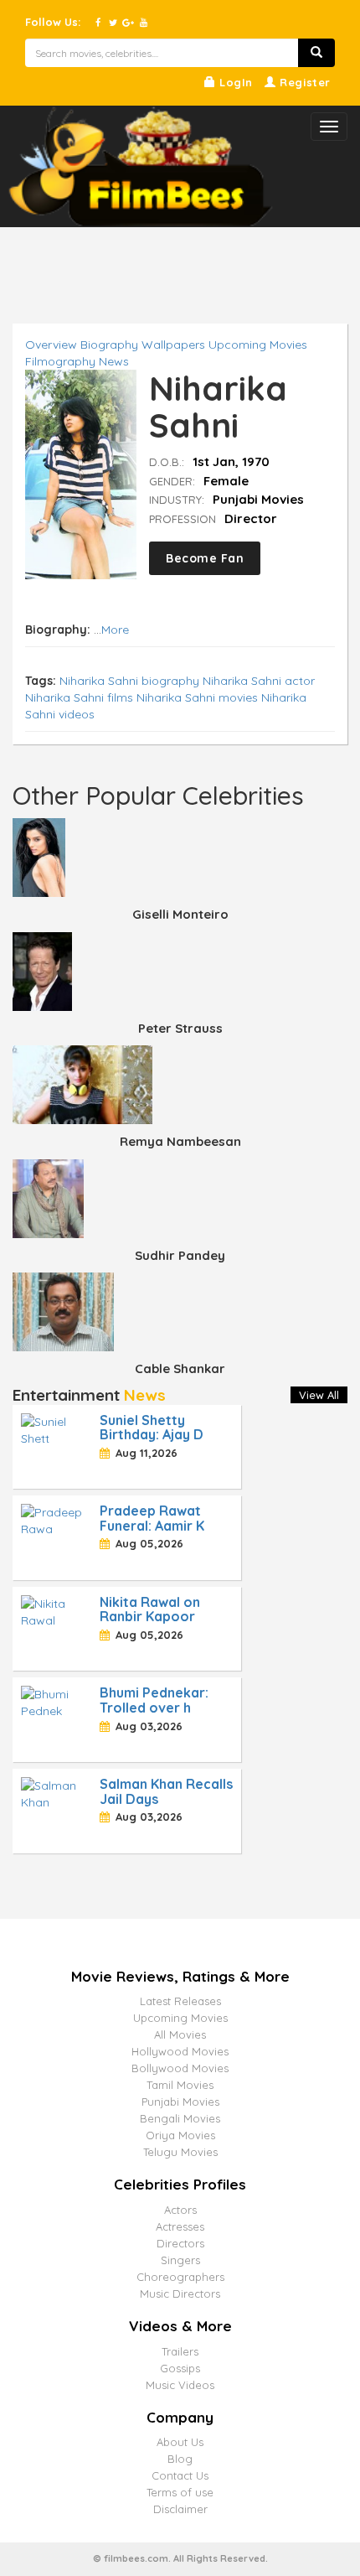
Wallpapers (173, 345)
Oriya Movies (180, 2135)
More (115, 630)
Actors (180, 2210)
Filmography (60, 361)
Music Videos (180, 2385)
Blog (180, 2459)
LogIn (234, 82)
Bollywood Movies (180, 2068)
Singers (180, 2260)
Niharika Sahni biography (129, 681)
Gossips (180, 2368)
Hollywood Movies (180, 2051)
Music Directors (180, 2294)
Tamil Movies (180, 2085)
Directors (180, 2243)
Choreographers (180, 2277)
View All (319, 1395)
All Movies (180, 2034)
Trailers (180, 2351)
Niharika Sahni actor (259, 681)
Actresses (180, 2226)
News (114, 361)
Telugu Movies (180, 2152)
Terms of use (180, 2492)
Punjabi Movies (180, 2102)
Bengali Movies (180, 2118)
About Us (180, 2442)
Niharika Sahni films (79, 697)
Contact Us (180, 2475)
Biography (109, 345)
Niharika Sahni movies (197, 697)
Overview (51, 345)
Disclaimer (180, 2509)
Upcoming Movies (258, 345)
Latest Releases (180, 2001)
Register (303, 82)
